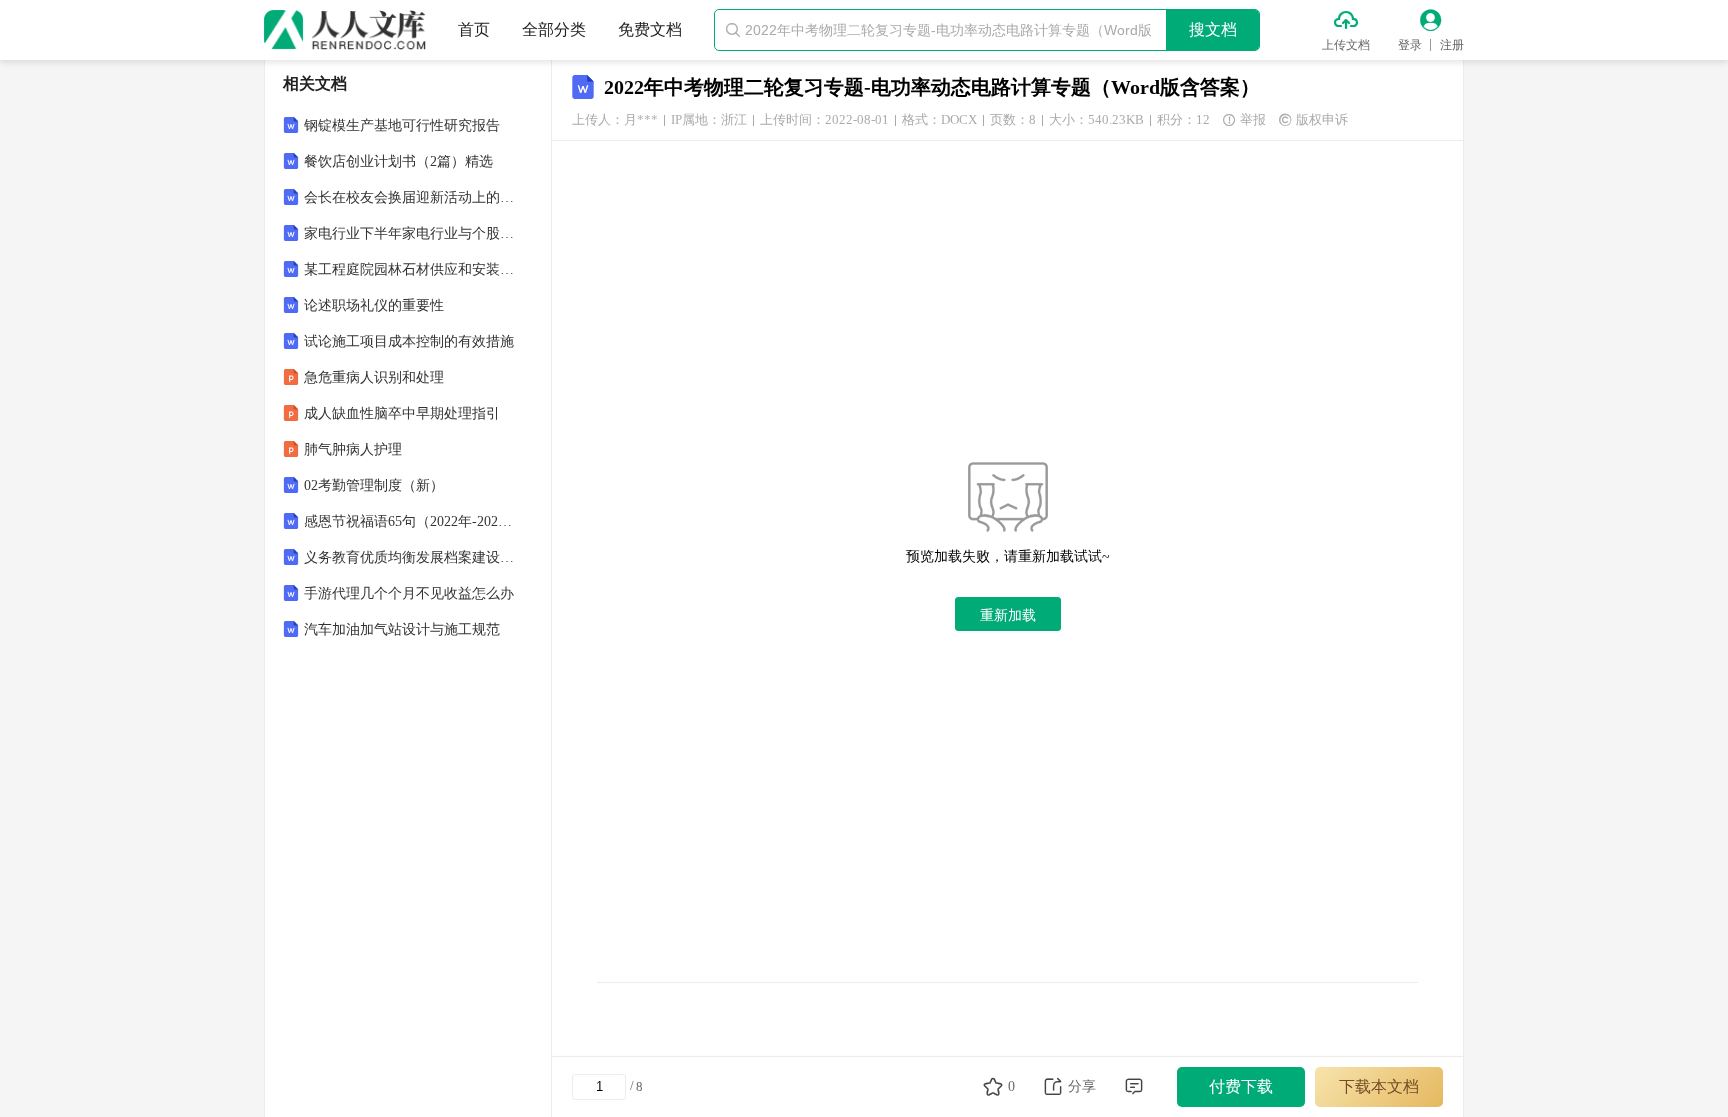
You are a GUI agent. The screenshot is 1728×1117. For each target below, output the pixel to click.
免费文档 (650, 29)
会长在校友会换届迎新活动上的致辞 (410, 197)
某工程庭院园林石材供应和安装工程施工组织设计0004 (410, 269)
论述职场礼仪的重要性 (374, 305)
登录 (1410, 45)
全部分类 (554, 29)
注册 (1452, 45)
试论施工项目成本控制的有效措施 (409, 341)
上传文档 (1346, 45)
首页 (474, 29)
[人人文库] (345, 30)
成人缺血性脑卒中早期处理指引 (402, 413)
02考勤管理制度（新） (374, 485)
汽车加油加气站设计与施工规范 (402, 629)
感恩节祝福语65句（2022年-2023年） (410, 521)
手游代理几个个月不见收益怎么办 (409, 593)
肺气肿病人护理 (353, 449)
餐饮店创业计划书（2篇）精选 (398, 161)
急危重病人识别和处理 (374, 377)
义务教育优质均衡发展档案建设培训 (410, 557)
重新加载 (1008, 615)
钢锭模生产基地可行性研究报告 (402, 125)
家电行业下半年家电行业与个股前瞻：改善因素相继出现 (410, 233)
